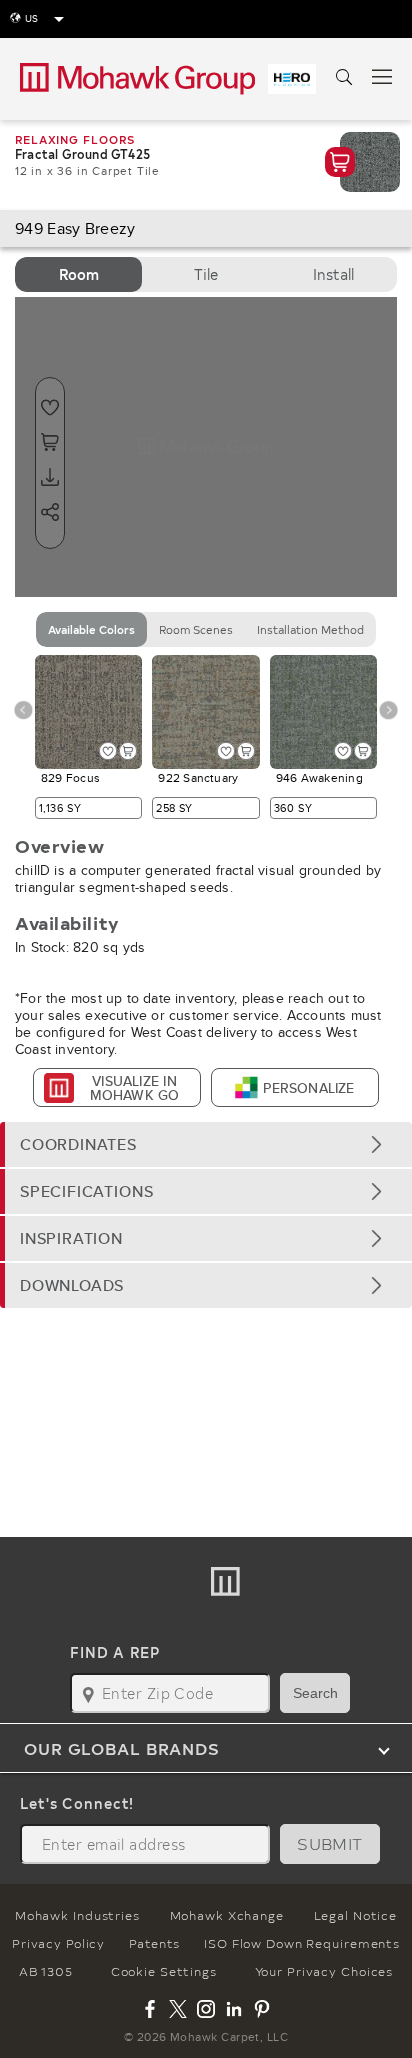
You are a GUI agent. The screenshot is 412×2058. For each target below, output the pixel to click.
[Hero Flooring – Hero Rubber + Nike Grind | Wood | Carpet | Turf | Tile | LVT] (292, 79)
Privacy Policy (58, 1943)
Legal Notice (356, 1915)
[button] (206, 1144)
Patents (154, 1943)
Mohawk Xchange (227, 1915)
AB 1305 (46, 1971)
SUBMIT (330, 1843)
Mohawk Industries (77, 1915)
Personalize (308, 1088)
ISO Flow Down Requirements (302, 1943)
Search (315, 1693)
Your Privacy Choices (324, 1971)
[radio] (78, 274)
